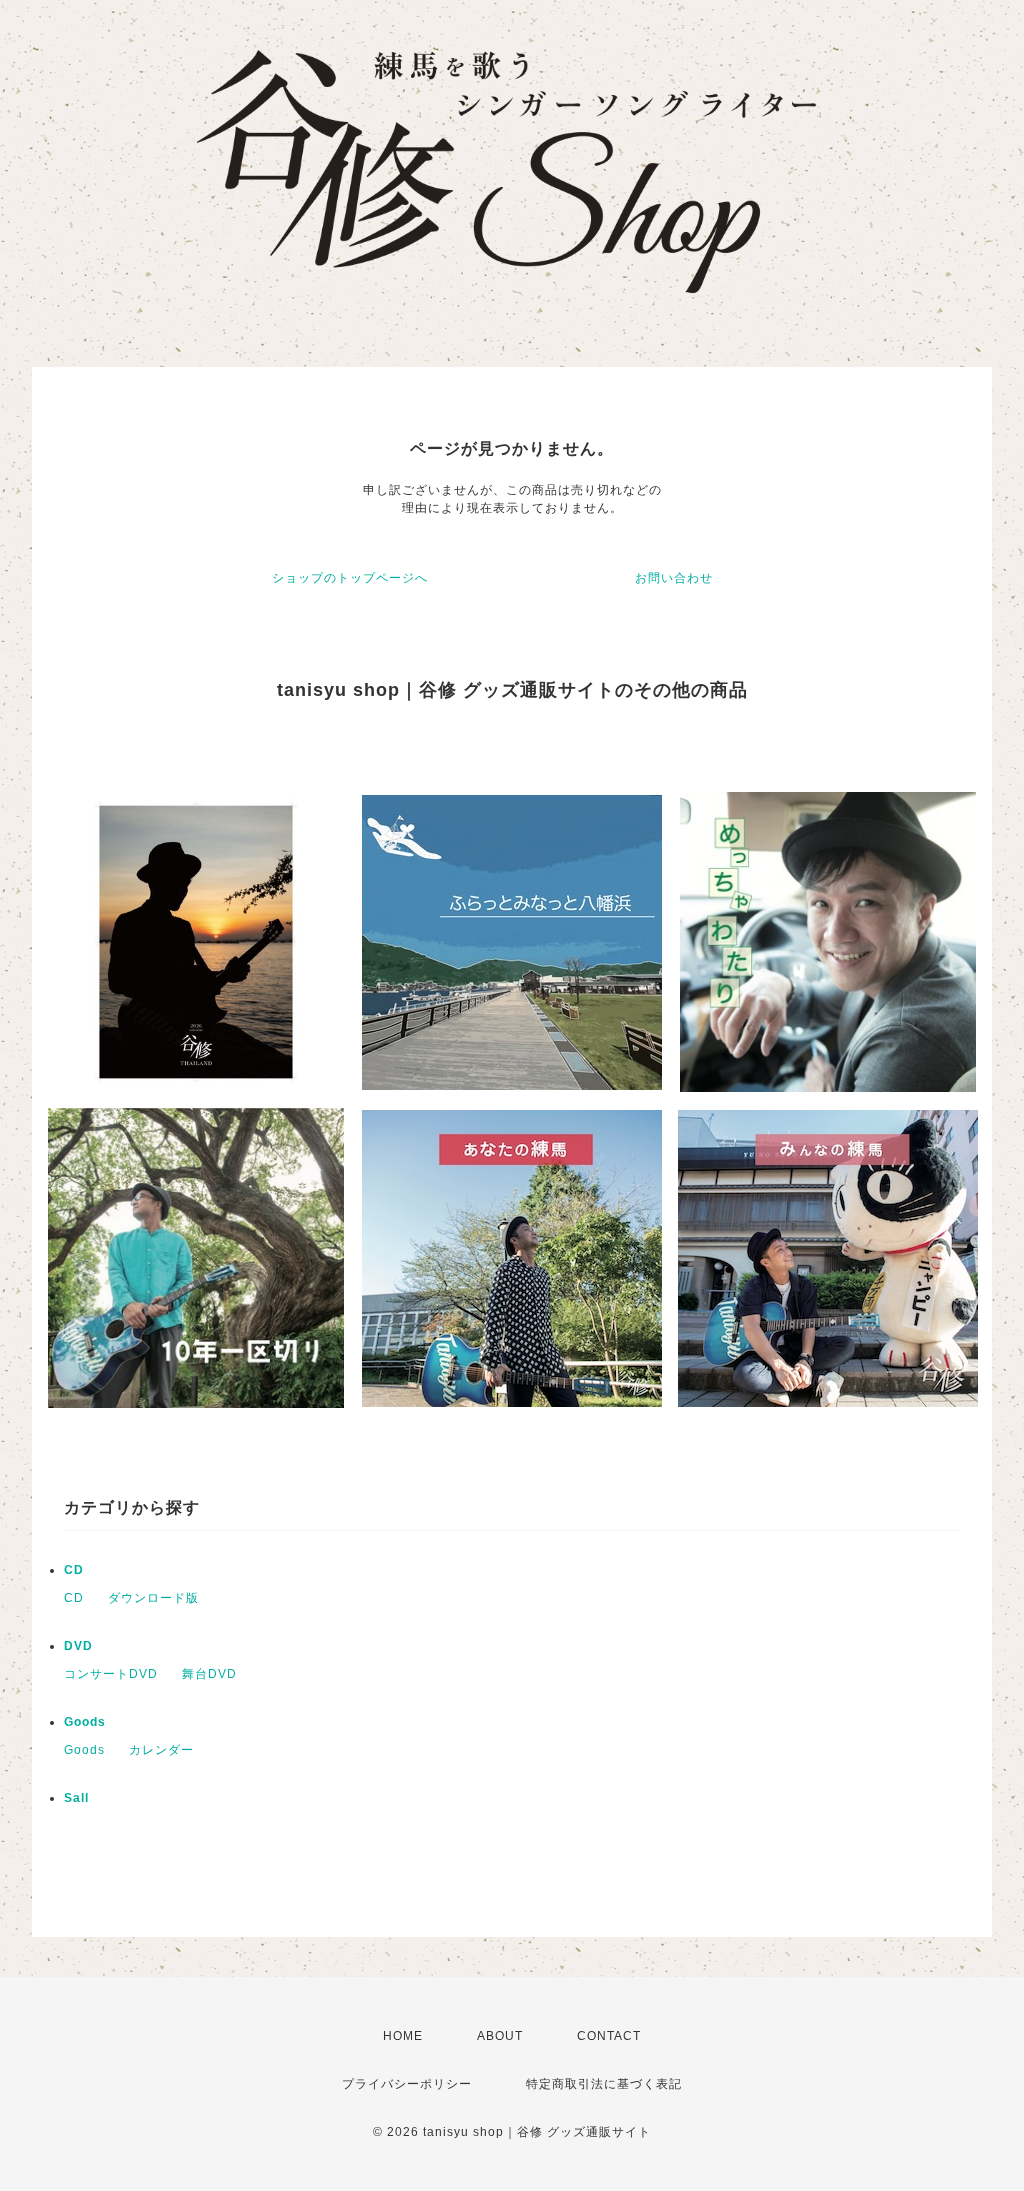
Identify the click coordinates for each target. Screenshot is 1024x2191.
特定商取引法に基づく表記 (604, 2084)
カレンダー (161, 1750)
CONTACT (609, 2036)
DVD (78, 1646)
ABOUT (500, 2036)
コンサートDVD (111, 1674)
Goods (85, 1722)
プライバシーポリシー (407, 2084)
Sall (76, 1798)
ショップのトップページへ (350, 578)
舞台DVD (209, 1674)
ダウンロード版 (153, 1598)
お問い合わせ (674, 578)
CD (74, 1570)
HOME (403, 2036)
